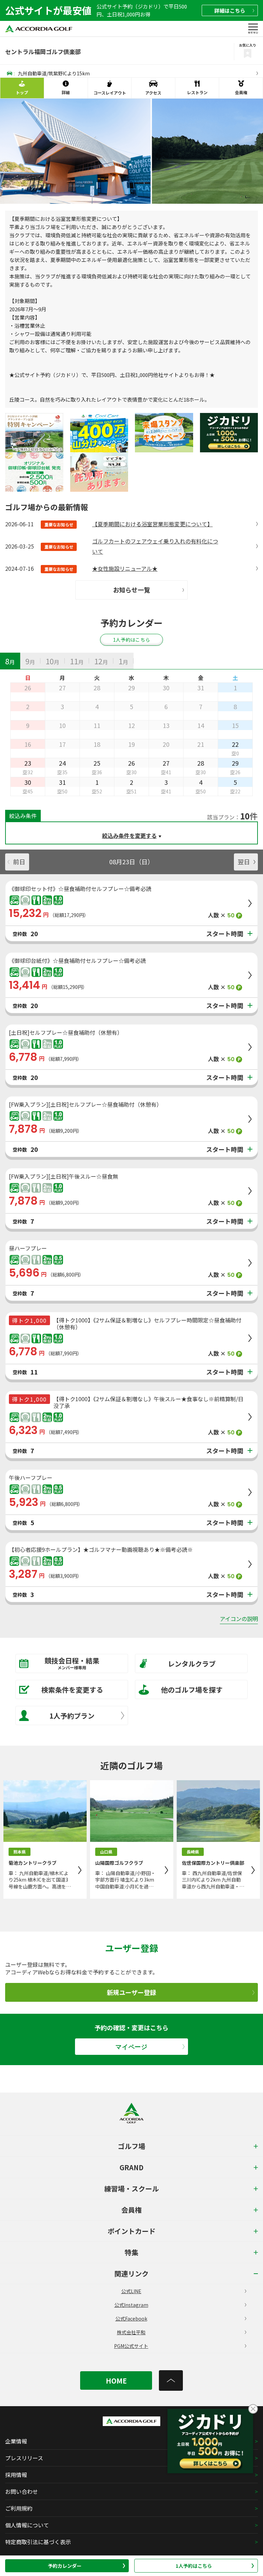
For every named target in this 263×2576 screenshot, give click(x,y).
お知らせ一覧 (131, 590)
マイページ (131, 2047)
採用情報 (16, 2475)
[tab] (10, 661)
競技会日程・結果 (72, 1663)
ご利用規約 (19, 2508)
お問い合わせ (22, 2491)
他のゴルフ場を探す (192, 1690)
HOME (116, 2381)
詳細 (230, 10)
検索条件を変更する (72, 1690)
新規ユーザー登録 (131, 1992)
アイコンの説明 (239, 1619)
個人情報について (27, 2525)
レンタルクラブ (192, 1664)
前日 (19, 862)
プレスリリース (24, 2458)
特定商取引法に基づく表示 (38, 2542)
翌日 (244, 862)
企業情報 (16, 2441)
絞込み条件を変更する (129, 835)
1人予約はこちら (194, 2566)
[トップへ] (171, 2380)
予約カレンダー (65, 2566)
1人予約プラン (72, 1716)
